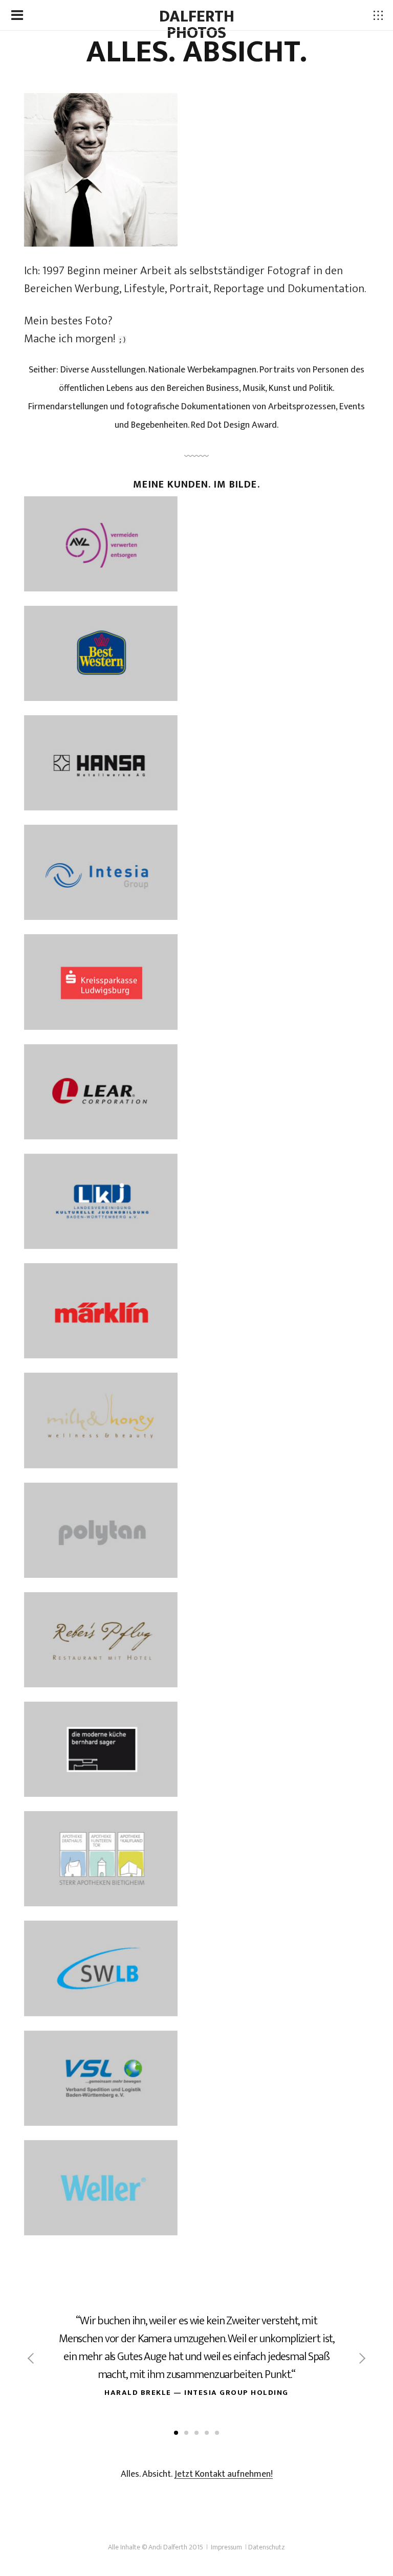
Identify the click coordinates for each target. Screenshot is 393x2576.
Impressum (226, 2547)
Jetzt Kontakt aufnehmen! (224, 2474)
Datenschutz (267, 2547)
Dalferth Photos (197, 25)
